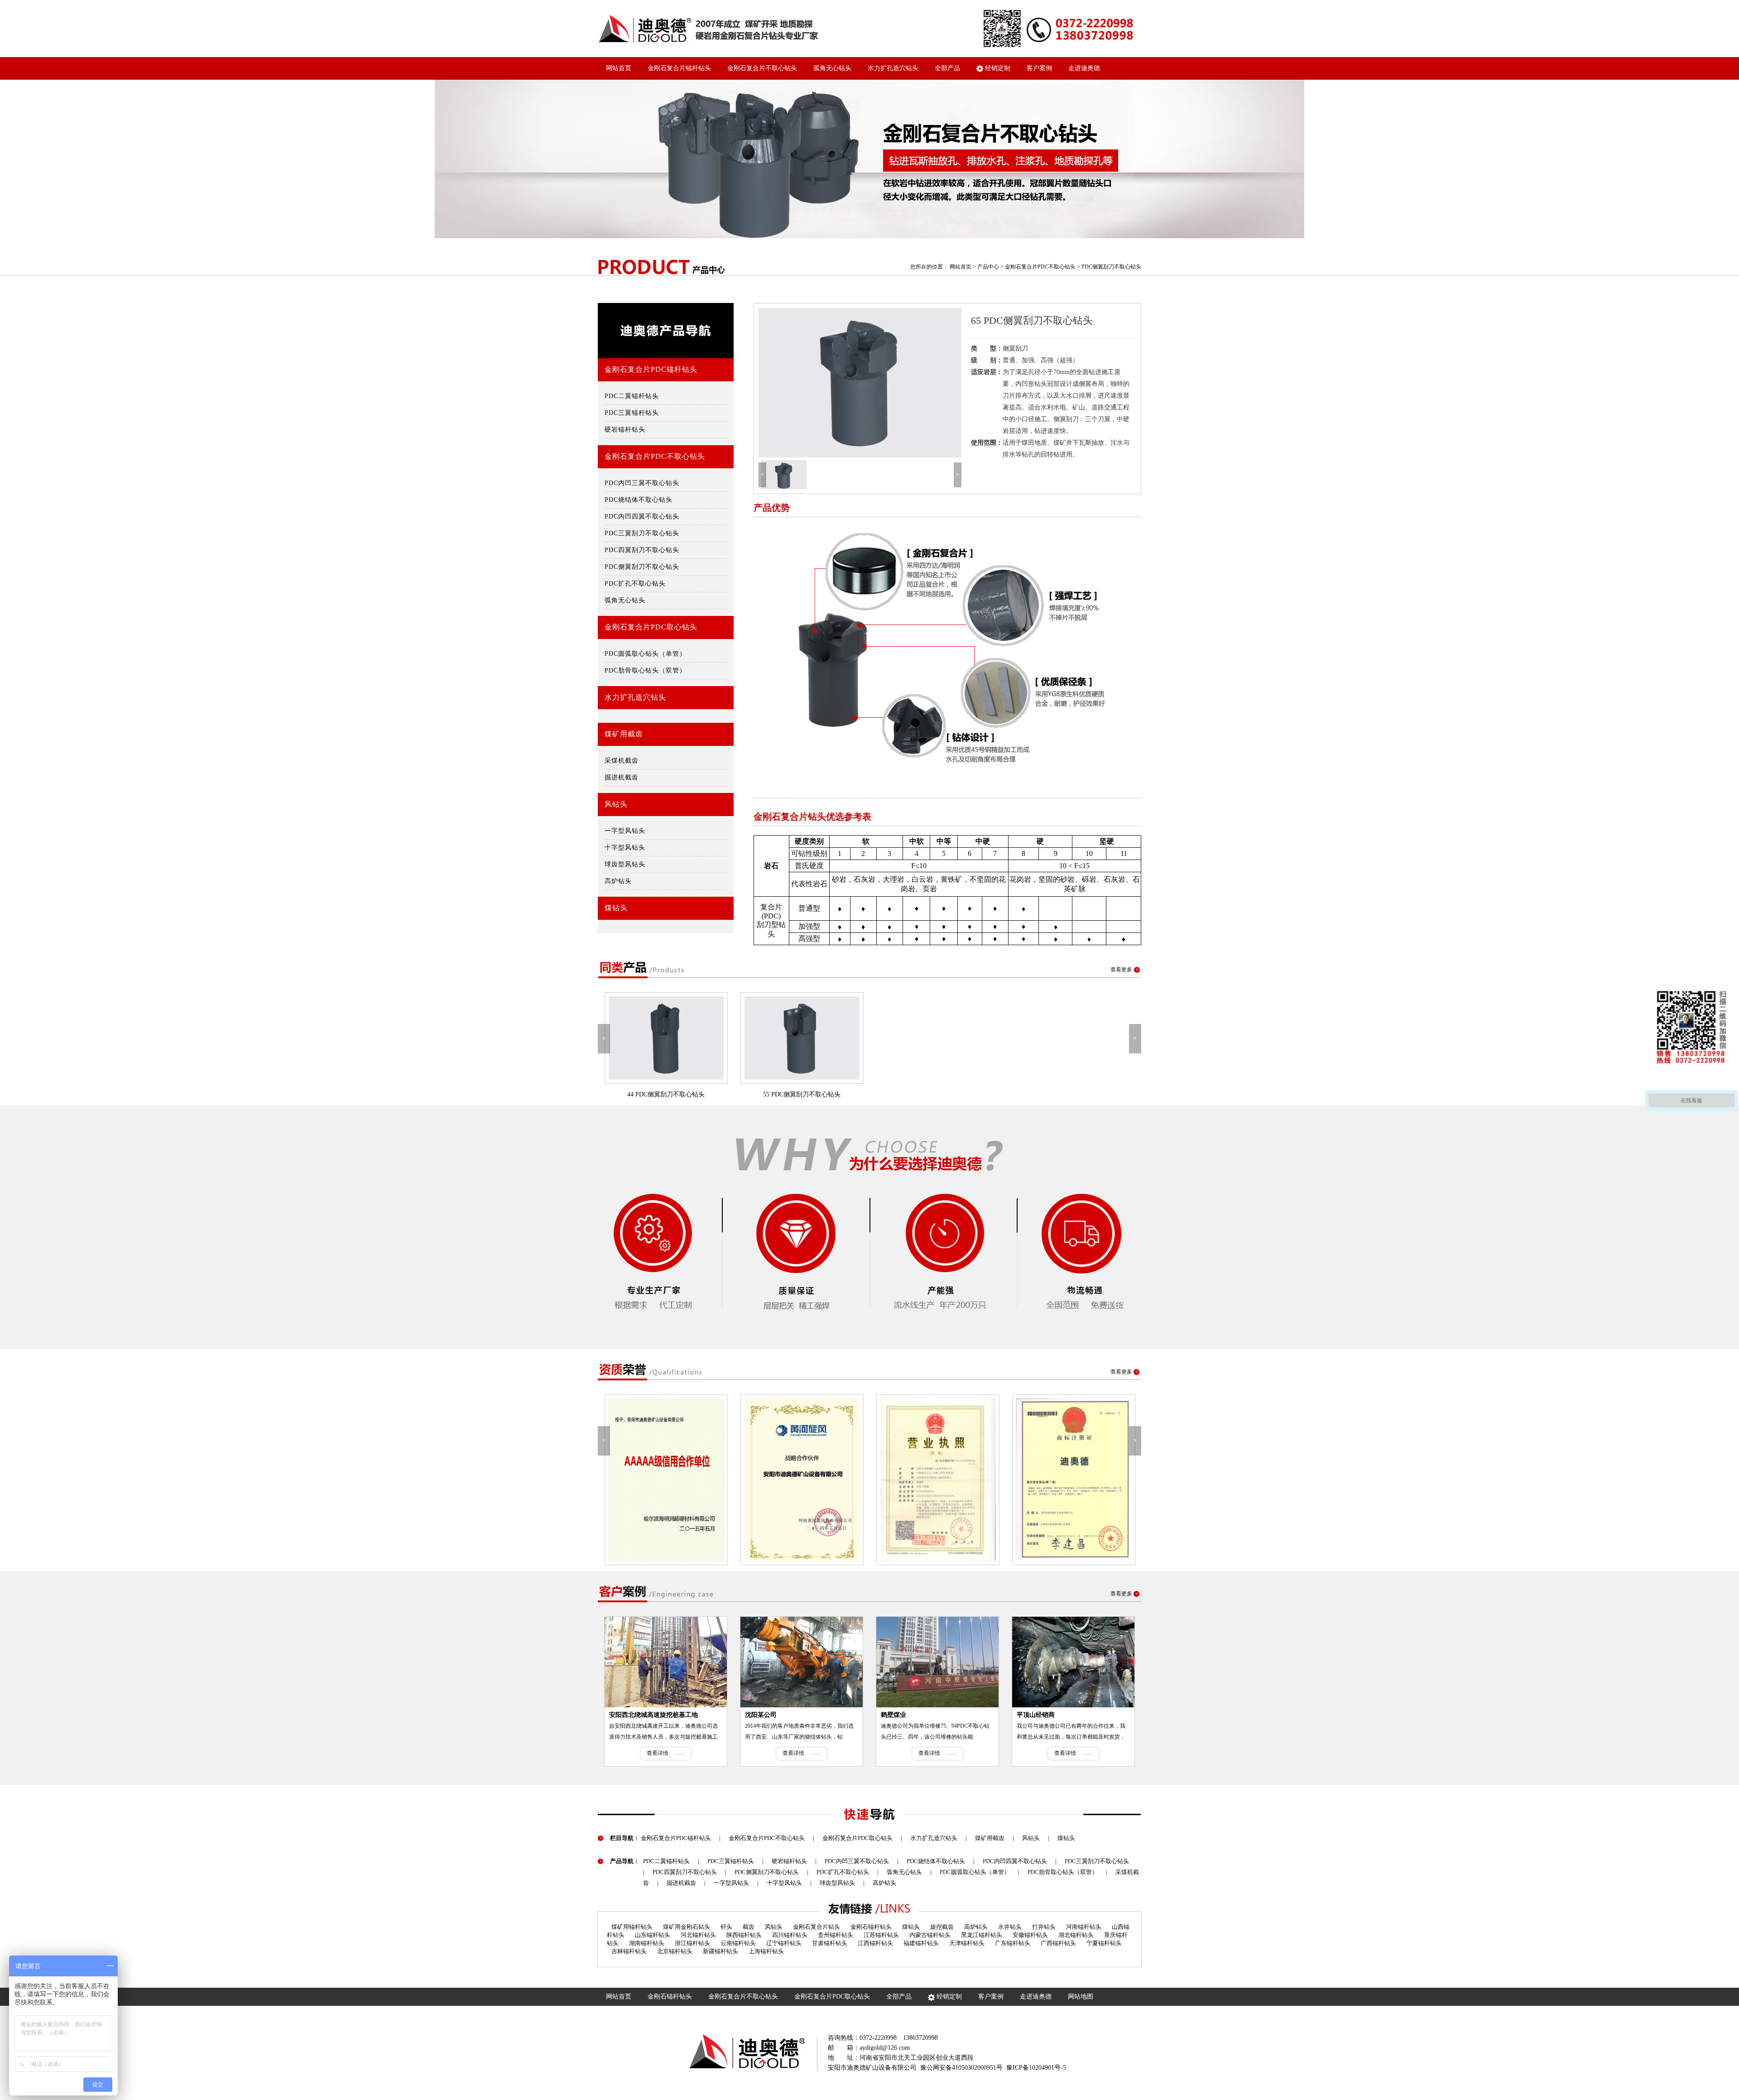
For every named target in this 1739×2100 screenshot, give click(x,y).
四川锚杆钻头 (790, 1935)
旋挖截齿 (942, 1927)
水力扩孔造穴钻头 (893, 68)
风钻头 (616, 804)
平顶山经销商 (1036, 1715)
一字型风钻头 (625, 831)
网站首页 (619, 68)
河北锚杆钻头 (698, 1935)
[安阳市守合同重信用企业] (1096, 1480)
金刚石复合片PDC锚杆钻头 (651, 369)
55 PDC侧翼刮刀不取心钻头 (802, 1094)
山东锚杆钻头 (653, 1935)
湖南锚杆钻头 (647, 1943)
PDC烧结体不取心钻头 (639, 500)
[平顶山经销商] (1073, 1662)
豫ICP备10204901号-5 (1036, 2068)
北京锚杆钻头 (675, 1951)
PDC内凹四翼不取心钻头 (642, 517)
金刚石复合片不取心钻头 (762, 68)
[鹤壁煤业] (937, 1662)
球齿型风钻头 (625, 864)
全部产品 (947, 68)
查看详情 (658, 1753)
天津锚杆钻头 (967, 1943)
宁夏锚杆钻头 (1104, 1943)
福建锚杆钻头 (921, 1943)
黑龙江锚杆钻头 (982, 1935)
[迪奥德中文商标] (960, 1480)
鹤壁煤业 (894, 1715)
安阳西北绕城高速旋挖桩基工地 (653, 1715)
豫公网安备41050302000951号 (961, 2068)
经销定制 (997, 68)
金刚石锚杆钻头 (871, 1927)
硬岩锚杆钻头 (625, 430)
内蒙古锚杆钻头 (930, 1935)
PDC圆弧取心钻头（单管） (645, 654)
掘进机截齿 (622, 777)
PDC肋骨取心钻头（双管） (645, 670)
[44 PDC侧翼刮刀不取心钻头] (666, 1038)
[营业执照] (824, 1480)
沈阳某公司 (761, 1715)
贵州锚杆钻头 (836, 1935)
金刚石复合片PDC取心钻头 (651, 627)
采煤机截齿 (622, 761)
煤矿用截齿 (624, 734)
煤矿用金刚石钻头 (687, 1927)
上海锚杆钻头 (766, 1951)
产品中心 (988, 267)
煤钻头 (616, 908)
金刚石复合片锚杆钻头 (679, 68)
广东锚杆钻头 (1013, 1943)
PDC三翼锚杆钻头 (632, 413)
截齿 (749, 1927)
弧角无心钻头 (832, 68)
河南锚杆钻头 (1084, 1927)
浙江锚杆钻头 (692, 1943)
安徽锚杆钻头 (1030, 1935)
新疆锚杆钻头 (721, 1951)
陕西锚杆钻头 (744, 1935)
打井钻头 (1044, 1927)
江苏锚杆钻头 (881, 1935)
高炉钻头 (618, 881)
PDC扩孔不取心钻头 (635, 584)
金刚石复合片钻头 (817, 1927)
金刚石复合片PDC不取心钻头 (1040, 267)
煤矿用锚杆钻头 (632, 1927)
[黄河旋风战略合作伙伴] (688, 1480)
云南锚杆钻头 (738, 1943)
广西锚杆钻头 (1058, 1943)
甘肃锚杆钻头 (830, 1943)
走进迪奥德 (1084, 68)
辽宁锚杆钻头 (784, 1943)
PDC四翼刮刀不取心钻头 (642, 550)
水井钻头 (1010, 1927)
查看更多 (1121, 970)
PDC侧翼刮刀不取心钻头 (1111, 267)
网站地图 (1081, 1997)
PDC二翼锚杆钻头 (632, 396)
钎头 (726, 1927)
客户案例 (1039, 68)
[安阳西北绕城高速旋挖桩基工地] (666, 1662)
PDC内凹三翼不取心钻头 (642, 483)
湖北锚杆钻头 (1076, 1935)
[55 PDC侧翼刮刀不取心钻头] (802, 1038)
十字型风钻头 (625, 848)
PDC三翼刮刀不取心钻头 (642, 533)
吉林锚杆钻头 (629, 1951)
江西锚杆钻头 (875, 1943)
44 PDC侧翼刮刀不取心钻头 (666, 1094)
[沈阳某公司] (802, 1662)
